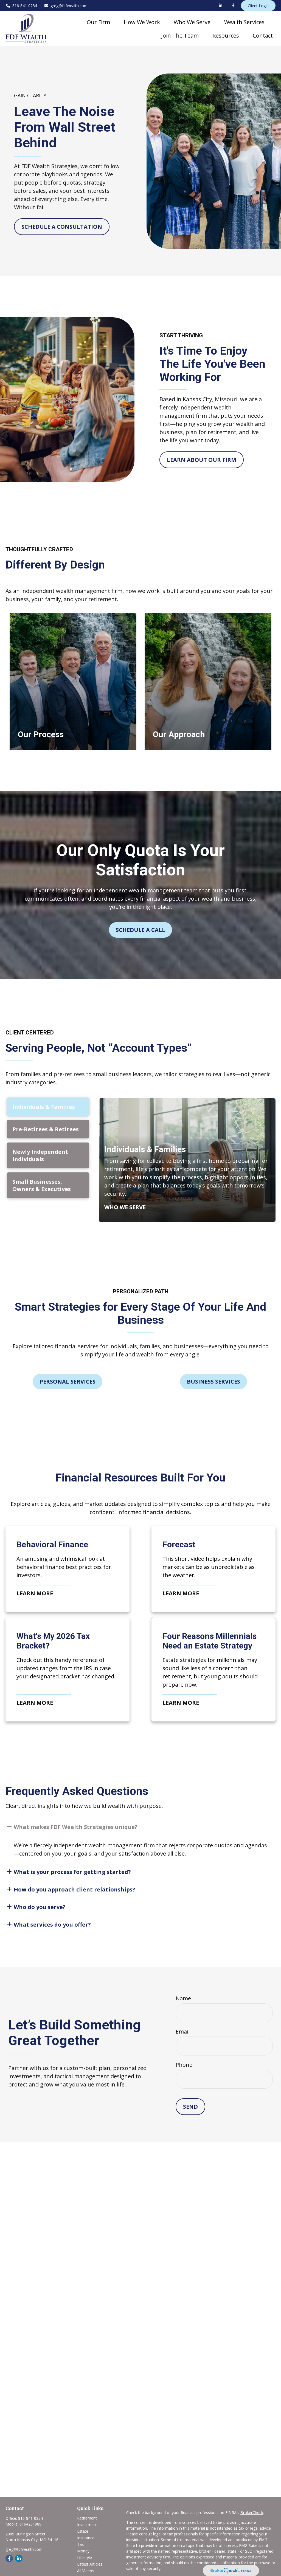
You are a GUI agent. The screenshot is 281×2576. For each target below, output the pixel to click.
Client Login (258, 6)
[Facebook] (233, 5)
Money (83, 2551)
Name (183, 1998)
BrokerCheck (252, 2513)
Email (183, 2031)
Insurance (86, 2538)
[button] (98, 22)
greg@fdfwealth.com (69, 6)
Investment (87, 2525)
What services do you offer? (52, 1925)
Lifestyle (85, 2557)
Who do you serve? (40, 1907)
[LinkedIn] (221, 5)
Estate (83, 2531)
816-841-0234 (25, 6)
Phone (184, 2065)
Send (190, 2107)
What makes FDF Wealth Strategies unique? (76, 1827)
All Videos (86, 2571)
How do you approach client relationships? (75, 1889)
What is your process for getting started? (72, 1872)
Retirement (87, 2518)
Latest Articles (90, 2564)
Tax (80, 2544)
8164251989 (30, 2524)
